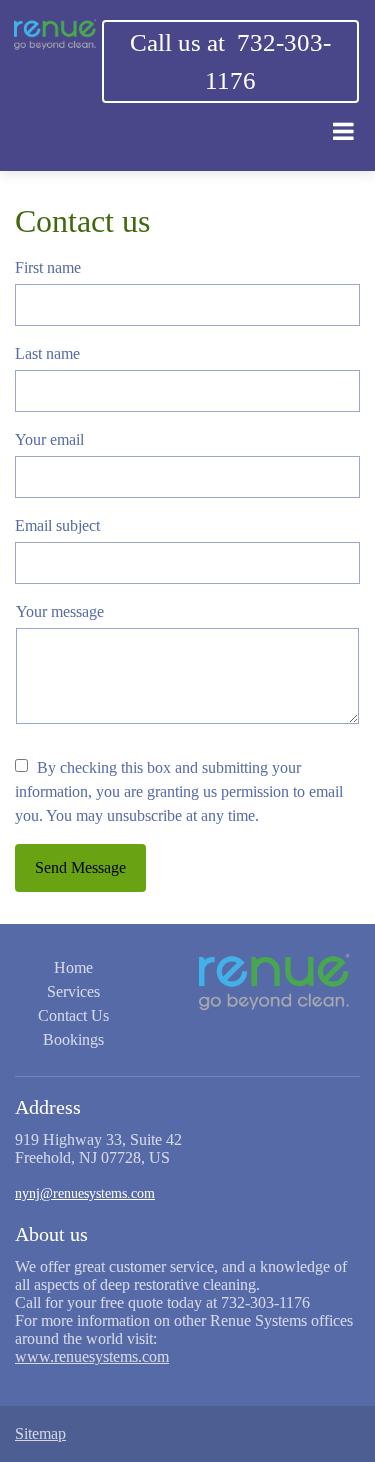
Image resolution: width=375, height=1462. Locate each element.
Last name (47, 353)
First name (48, 267)
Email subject (57, 525)
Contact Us (73, 1015)
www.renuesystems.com (92, 1356)
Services (73, 991)
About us (51, 1234)
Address (48, 1107)
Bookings (73, 1039)
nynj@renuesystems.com (85, 1193)
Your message (60, 611)
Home (73, 967)
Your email (49, 439)
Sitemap (40, 1433)
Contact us (82, 221)
